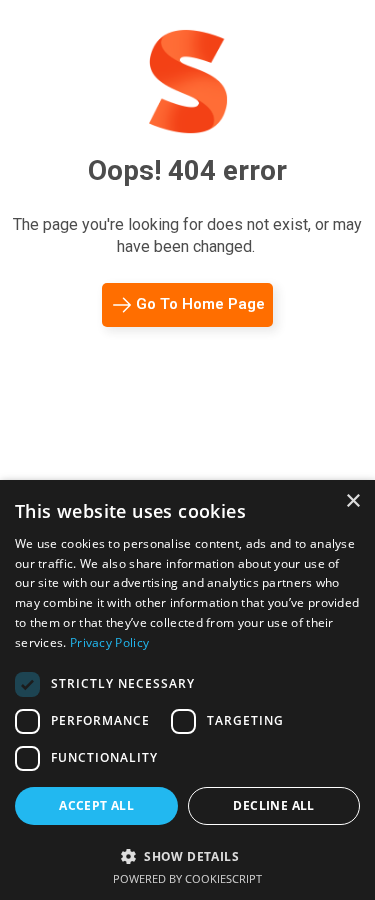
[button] (187, 854)
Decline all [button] (273, 805)
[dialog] (187, 690)
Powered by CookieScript (187, 878)
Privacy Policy (109, 642)
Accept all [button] (96, 805)
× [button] (352, 501)
